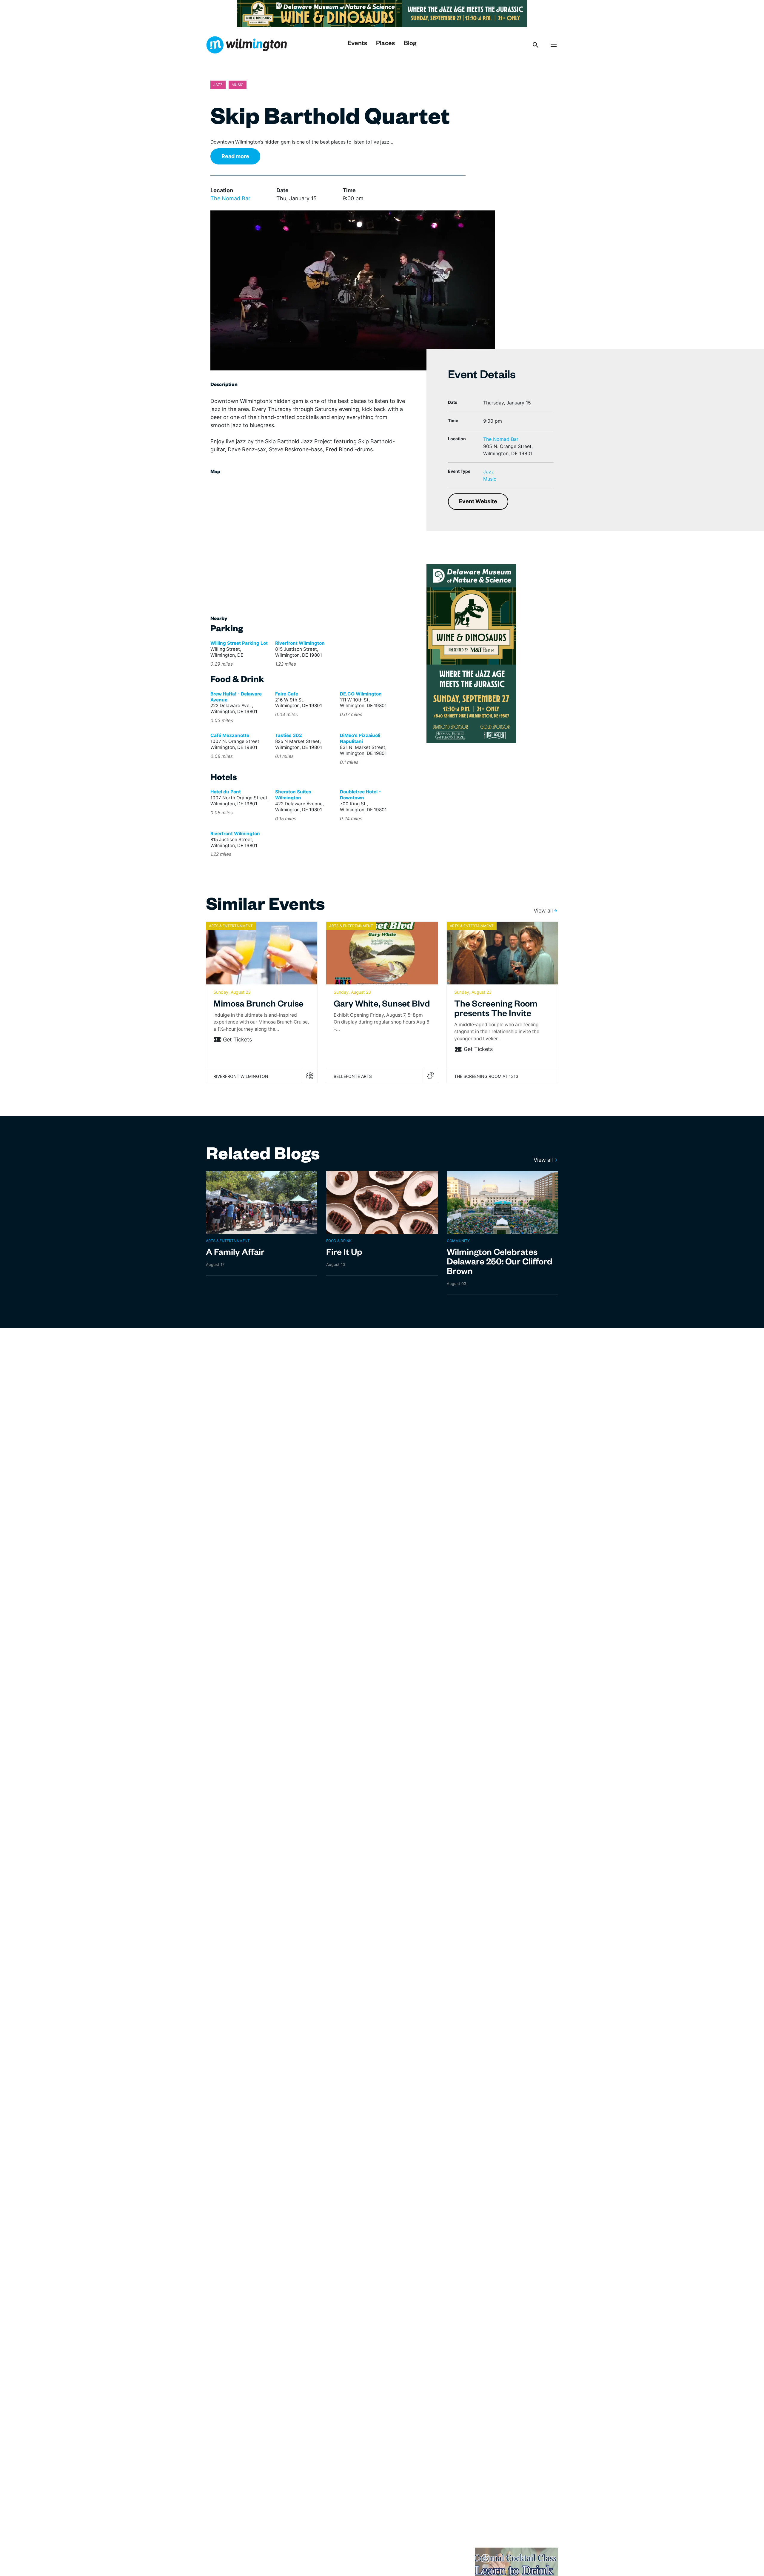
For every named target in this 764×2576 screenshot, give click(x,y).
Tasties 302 (289, 735)
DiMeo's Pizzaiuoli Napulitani (360, 738)
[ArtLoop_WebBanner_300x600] (471, 653)
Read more (235, 156)
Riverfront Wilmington (300, 643)
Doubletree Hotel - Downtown (360, 795)
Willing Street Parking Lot (239, 643)
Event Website (478, 501)
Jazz (489, 472)
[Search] (536, 45)
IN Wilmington (246, 45)
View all (543, 911)
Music (490, 479)
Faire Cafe (287, 694)
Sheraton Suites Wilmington (293, 795)
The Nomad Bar (230, 198)
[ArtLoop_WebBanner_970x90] (382, 13)
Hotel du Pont (226, 792)
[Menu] (554, 45)
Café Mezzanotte (230, 735)
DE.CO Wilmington (361, 694)
